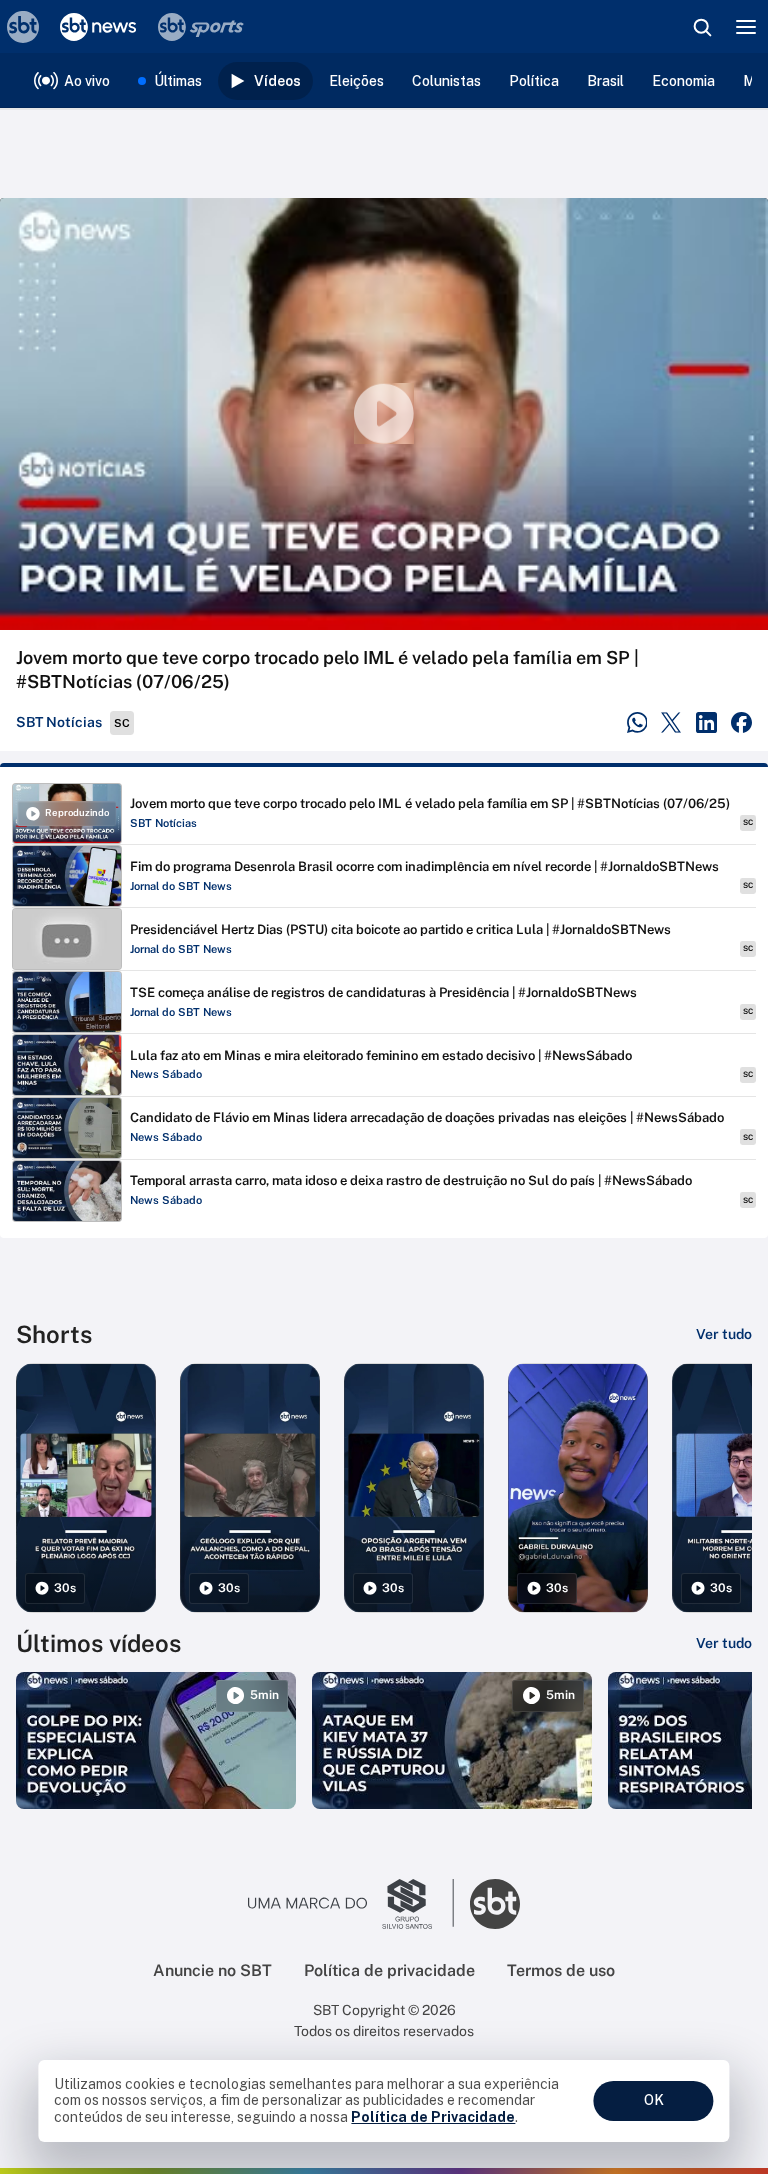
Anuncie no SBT (212, 1970)
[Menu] (746, 27)
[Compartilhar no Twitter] (671, 722)
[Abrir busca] (702, 27)
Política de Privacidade (433, 2117)
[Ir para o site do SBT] (495, 1904)
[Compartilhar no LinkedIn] (706, 722)
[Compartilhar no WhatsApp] (637, 722)
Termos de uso (561, 1970)
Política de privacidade (389, 1970)
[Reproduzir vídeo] (384, 414)
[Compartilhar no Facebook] (741, 722)
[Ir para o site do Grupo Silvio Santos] (351, 1904)
